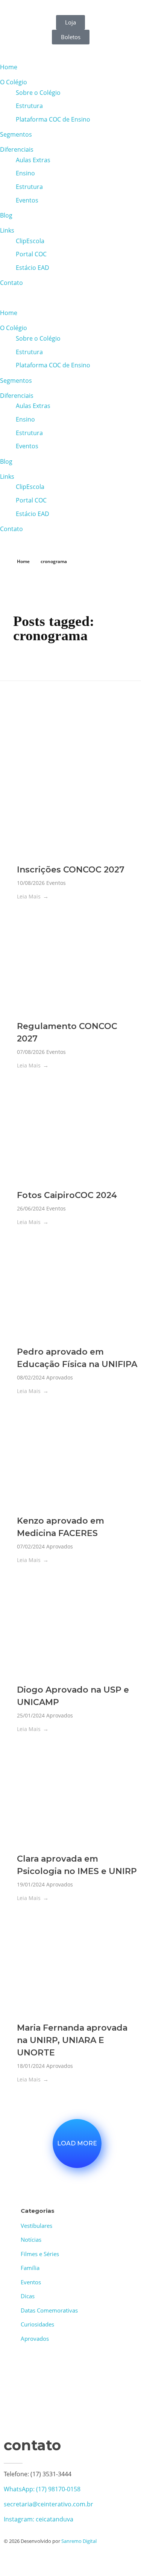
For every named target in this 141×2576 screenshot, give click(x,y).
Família (30, 2268)
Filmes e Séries (40, 2254)
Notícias (31, 2240)
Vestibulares (36, 2226)
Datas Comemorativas (49, 2310)
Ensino (25, 173)
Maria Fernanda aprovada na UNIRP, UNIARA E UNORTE (72, 2040)
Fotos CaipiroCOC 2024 (67, 1195)
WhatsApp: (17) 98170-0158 (42, 2489)
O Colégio (14, 82)
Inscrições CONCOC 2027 (71, 870)
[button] (70, 298)
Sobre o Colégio (38, 93)
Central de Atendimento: (56, 5)
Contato (11, 283)
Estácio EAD (33, 268)
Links (7, 230)
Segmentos (16, 134)
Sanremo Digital (79, 2541)
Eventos (27, 200)
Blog (6, 215)
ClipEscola (30, 241)
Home (9, 67)
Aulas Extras (33, 160)
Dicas (28, 2296)
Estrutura (29, 106)
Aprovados (60, 1377)
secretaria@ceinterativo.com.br (49, 2504)
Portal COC (31, 254)
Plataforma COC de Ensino (53, 119)
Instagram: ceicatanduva (39, 2519)
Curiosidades (37, 2324)
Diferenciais (17, 149)
